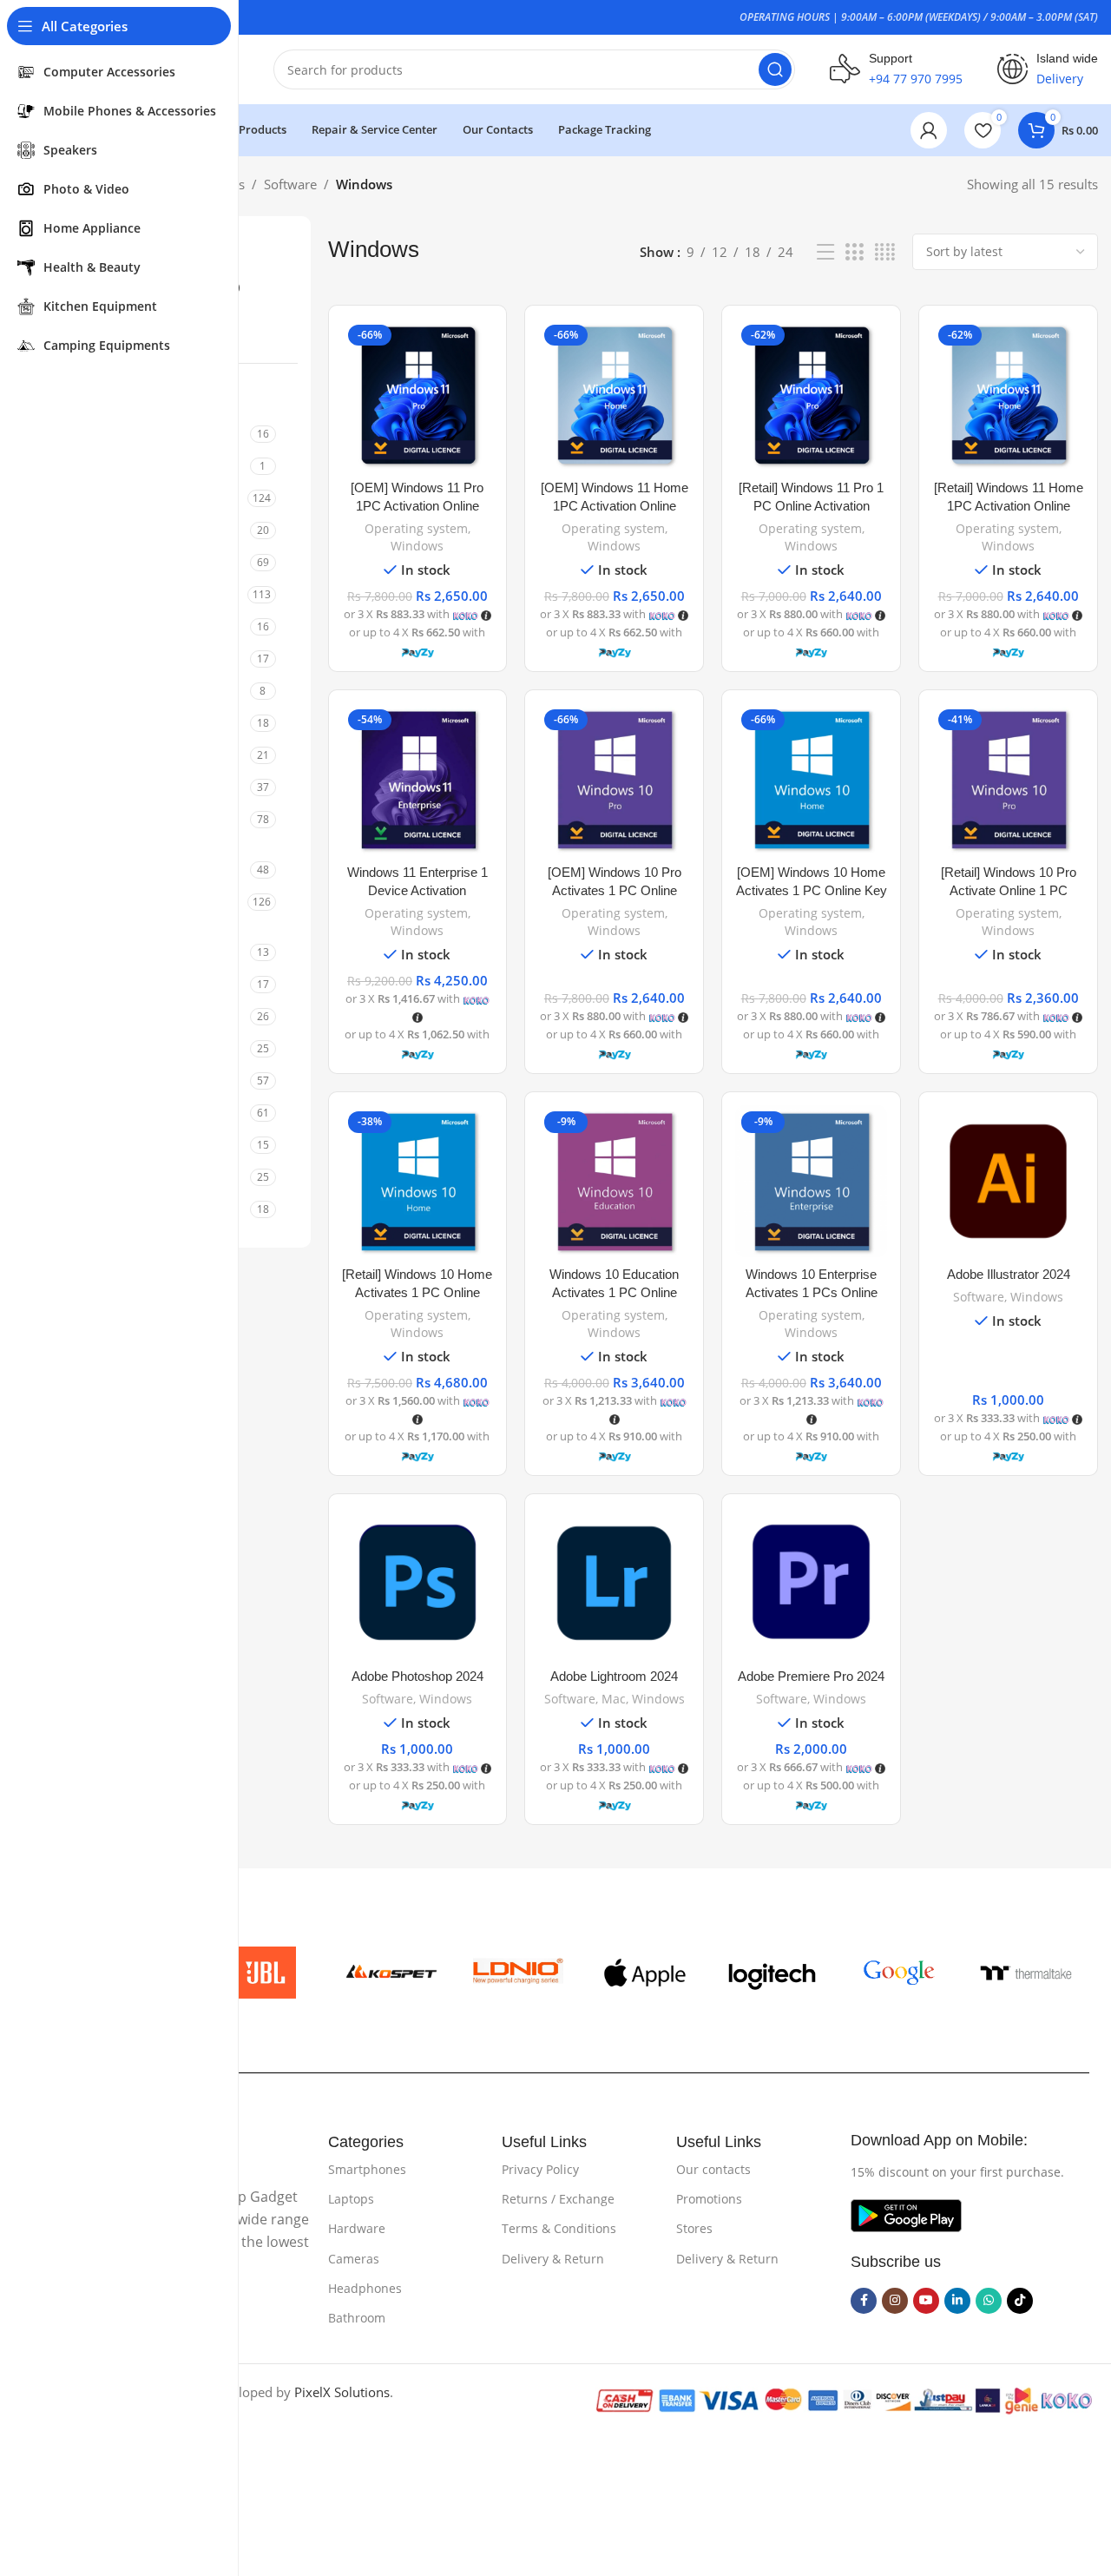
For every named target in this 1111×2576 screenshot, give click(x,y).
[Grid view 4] (885, 252)
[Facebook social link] (864, 2301)
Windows (417, 546)
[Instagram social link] (895, 2301)
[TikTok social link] (1020, 2301)
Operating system (416, 528)
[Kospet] (391, 1973)
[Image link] (906, 2214)
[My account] (929, 130)
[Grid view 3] (854, 252)
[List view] (825, 252)
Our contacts (713, 2169)
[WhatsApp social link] (989, 2301)
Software (290, 184)
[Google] (899, 1973)
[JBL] (264, 1973)
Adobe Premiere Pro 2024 (811, 1676)
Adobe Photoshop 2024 (417, 1676)
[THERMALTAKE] (1026, 1973)
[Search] (775, 69)
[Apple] (645, 1973)
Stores (694, 2228)
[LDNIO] (518, 1973)
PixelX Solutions (342, 2392)
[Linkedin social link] (957, 2301)
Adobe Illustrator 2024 (1009, 1274)
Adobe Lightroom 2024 (614, 1676)
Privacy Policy (540, 2169)
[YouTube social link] (926, 2301)
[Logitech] (772, 1973)
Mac (614, 1699)
